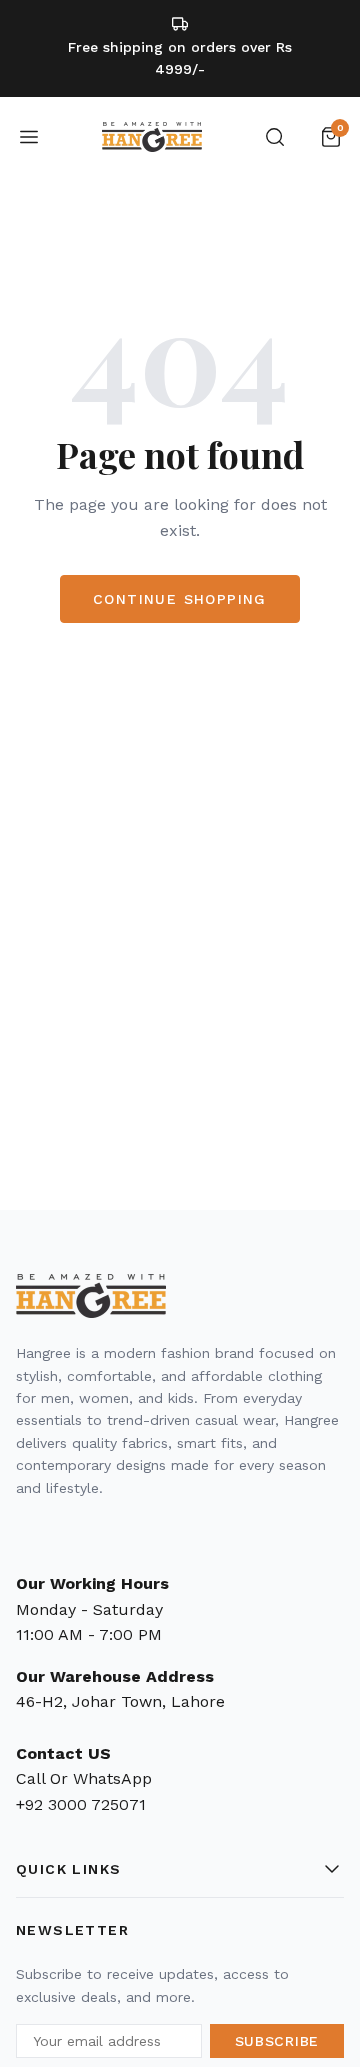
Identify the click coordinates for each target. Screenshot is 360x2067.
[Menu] (29, 137)
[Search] (275, 137)
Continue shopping (180, 599)
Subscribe (277, 2041)
